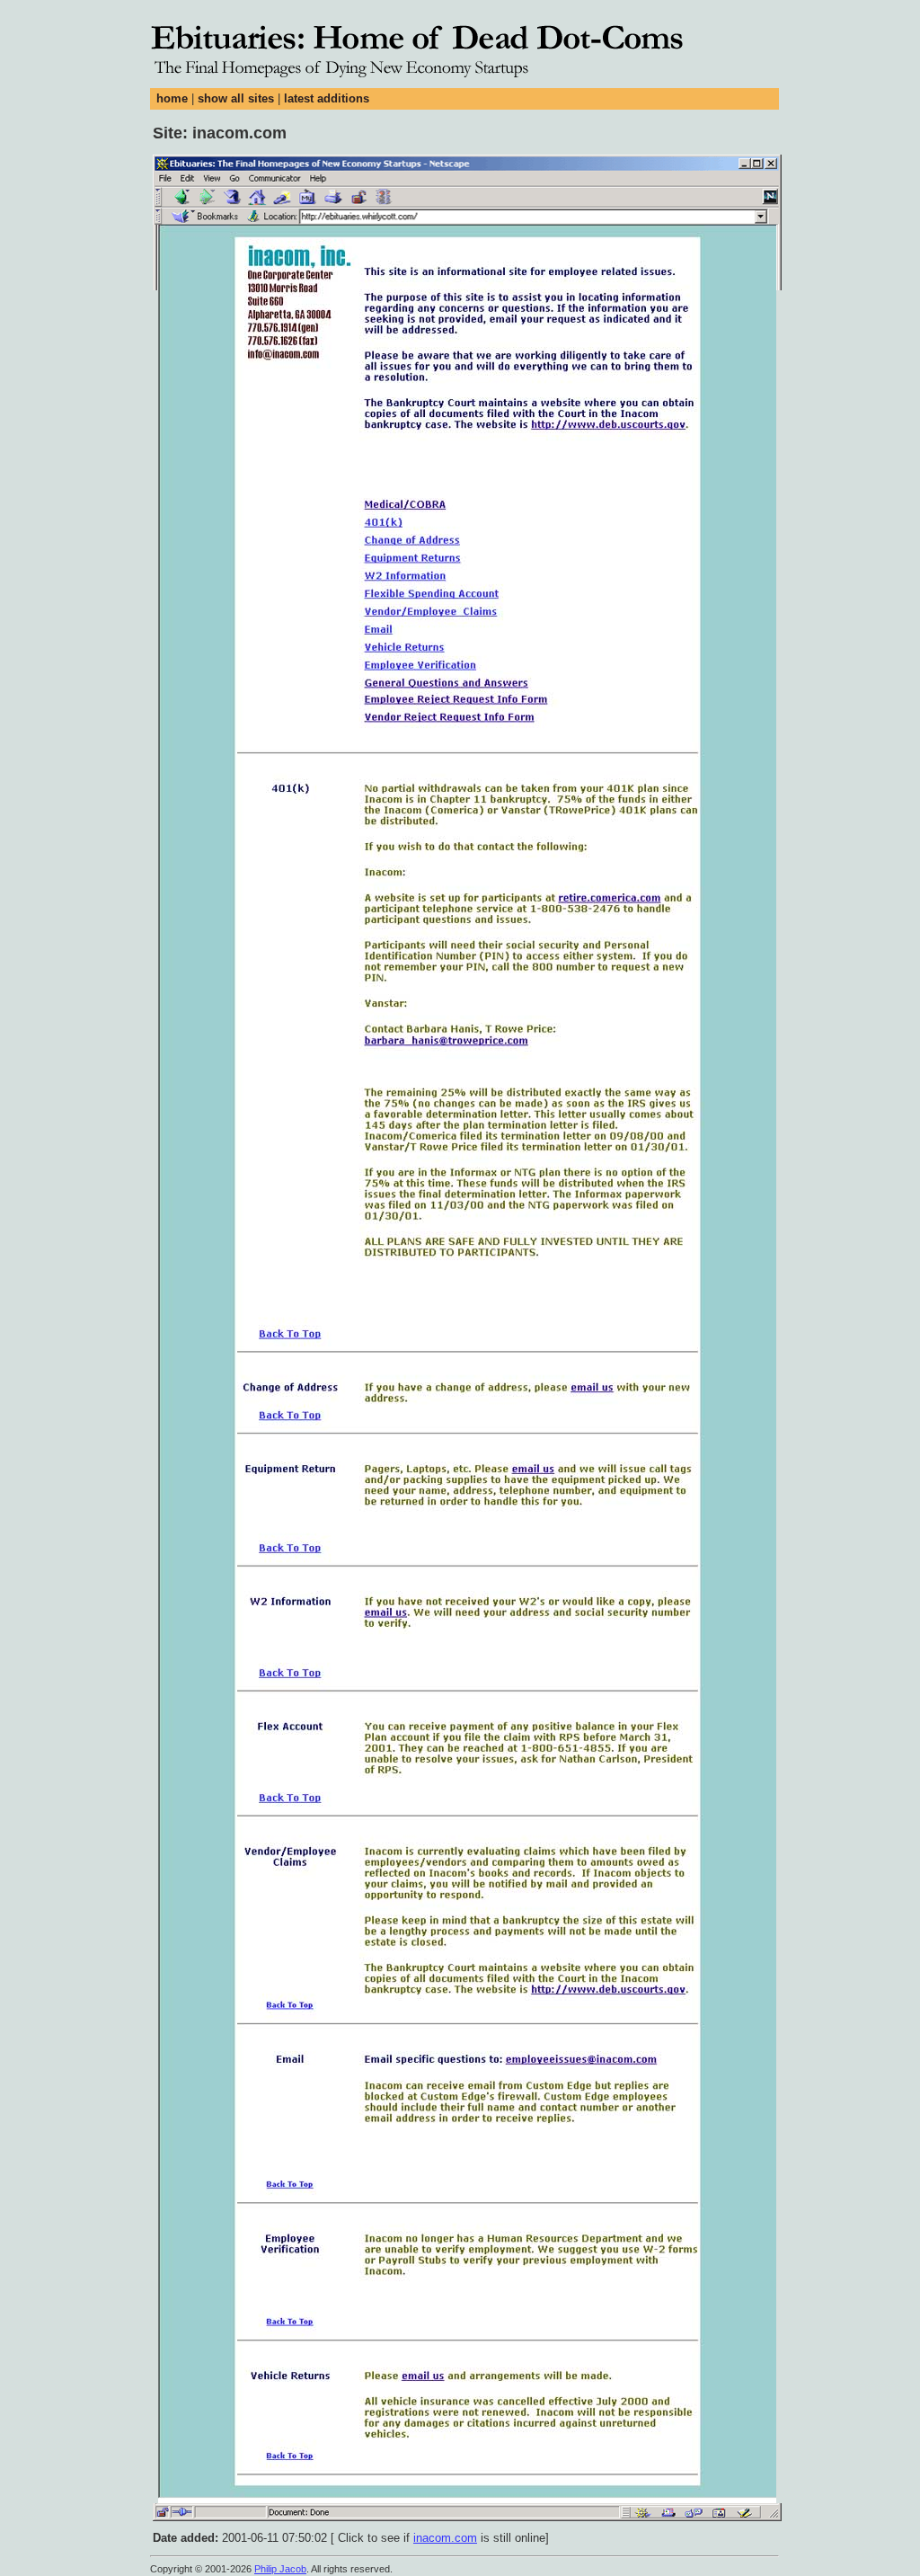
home (172, 98)
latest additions (327, 98)
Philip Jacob (280, 2569)
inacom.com (445, 2538)
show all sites (236, 98)
